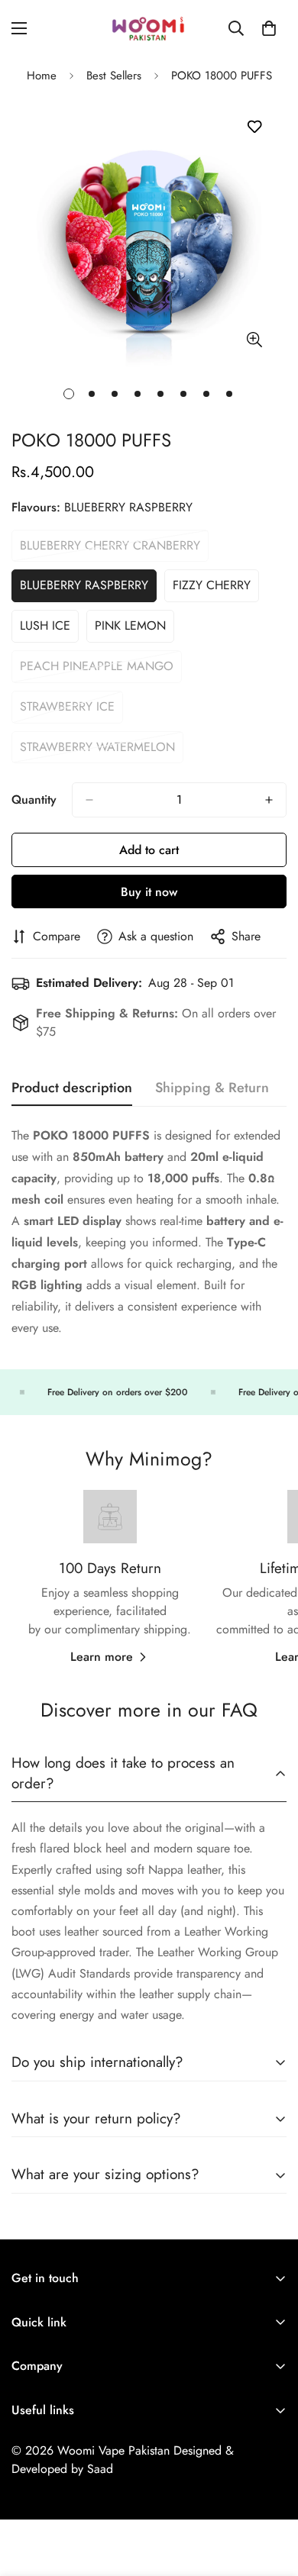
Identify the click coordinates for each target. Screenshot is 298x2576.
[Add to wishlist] (254, 127)
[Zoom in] (254, 340)
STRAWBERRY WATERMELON (97, 751)
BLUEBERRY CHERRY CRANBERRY (110, 550)
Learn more (102, 1657)
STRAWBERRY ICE (71, 711)
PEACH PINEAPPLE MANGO (97, 670)
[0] (269, 28)
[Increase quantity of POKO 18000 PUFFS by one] (269, 800)
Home (42, 76)
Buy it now (149, 892)
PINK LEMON (134, 630)
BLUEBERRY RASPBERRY (84, 589)
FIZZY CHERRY (216, 589)
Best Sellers (114, 76)
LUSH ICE (49, 630)
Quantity (34, 800)
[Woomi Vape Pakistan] (149, 28)
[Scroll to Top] (270, 2495)
